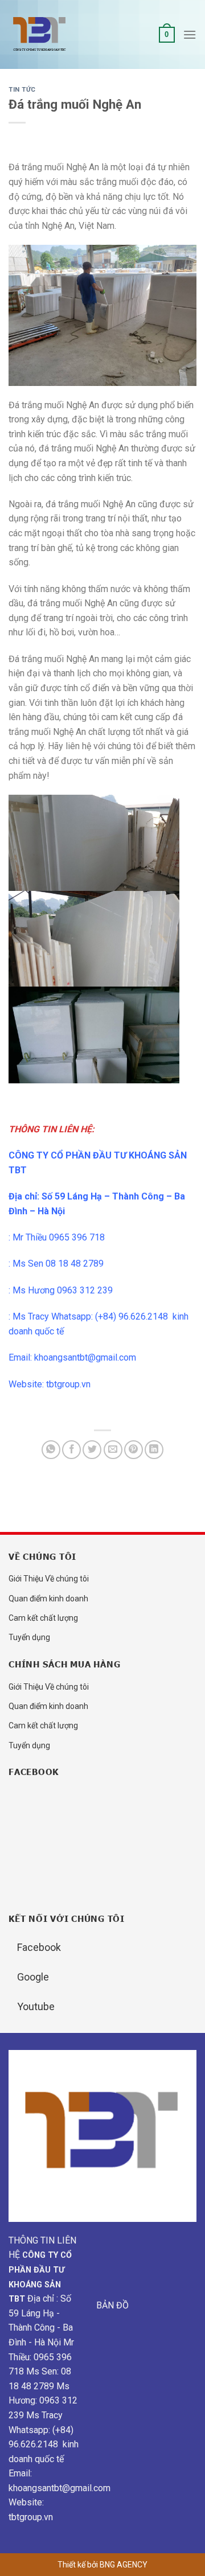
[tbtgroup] (65, 35)
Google (33, 1977)
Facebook (39, 1947)
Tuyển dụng (29, 1637)
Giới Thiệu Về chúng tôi (49, 1579)
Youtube (36, 2006)
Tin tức (22, 90)
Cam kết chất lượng (43, 1618)
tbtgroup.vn (68, 1384)
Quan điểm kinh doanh (48, 1599)
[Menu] (190, 34)
